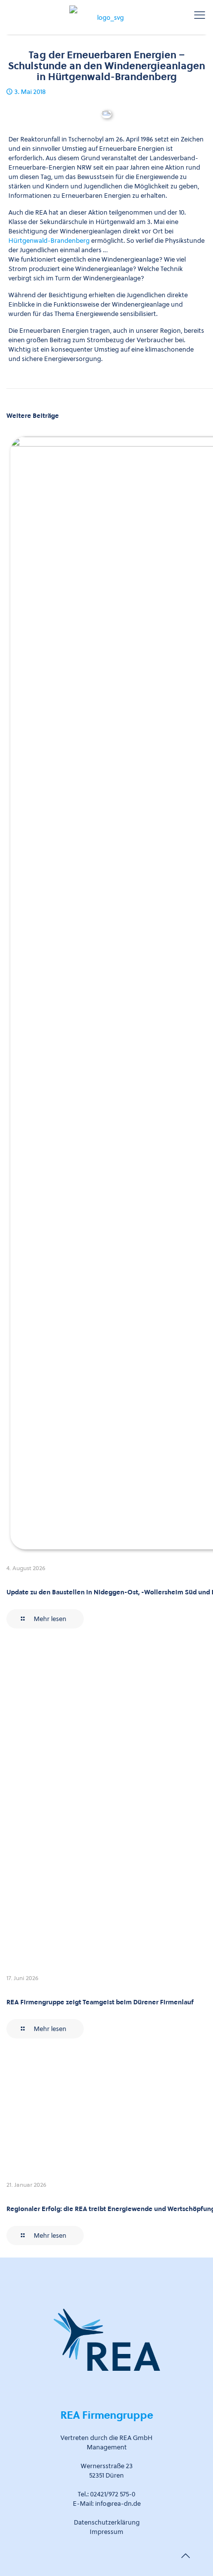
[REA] (106, 15)
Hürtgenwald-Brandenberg (49, 241)
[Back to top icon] (185, 2556)
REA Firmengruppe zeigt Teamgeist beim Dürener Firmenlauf (100, 2002)
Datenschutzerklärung (107, 2522)
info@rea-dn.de (118, 2504)
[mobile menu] (200, 15)
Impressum (106, 2532)
